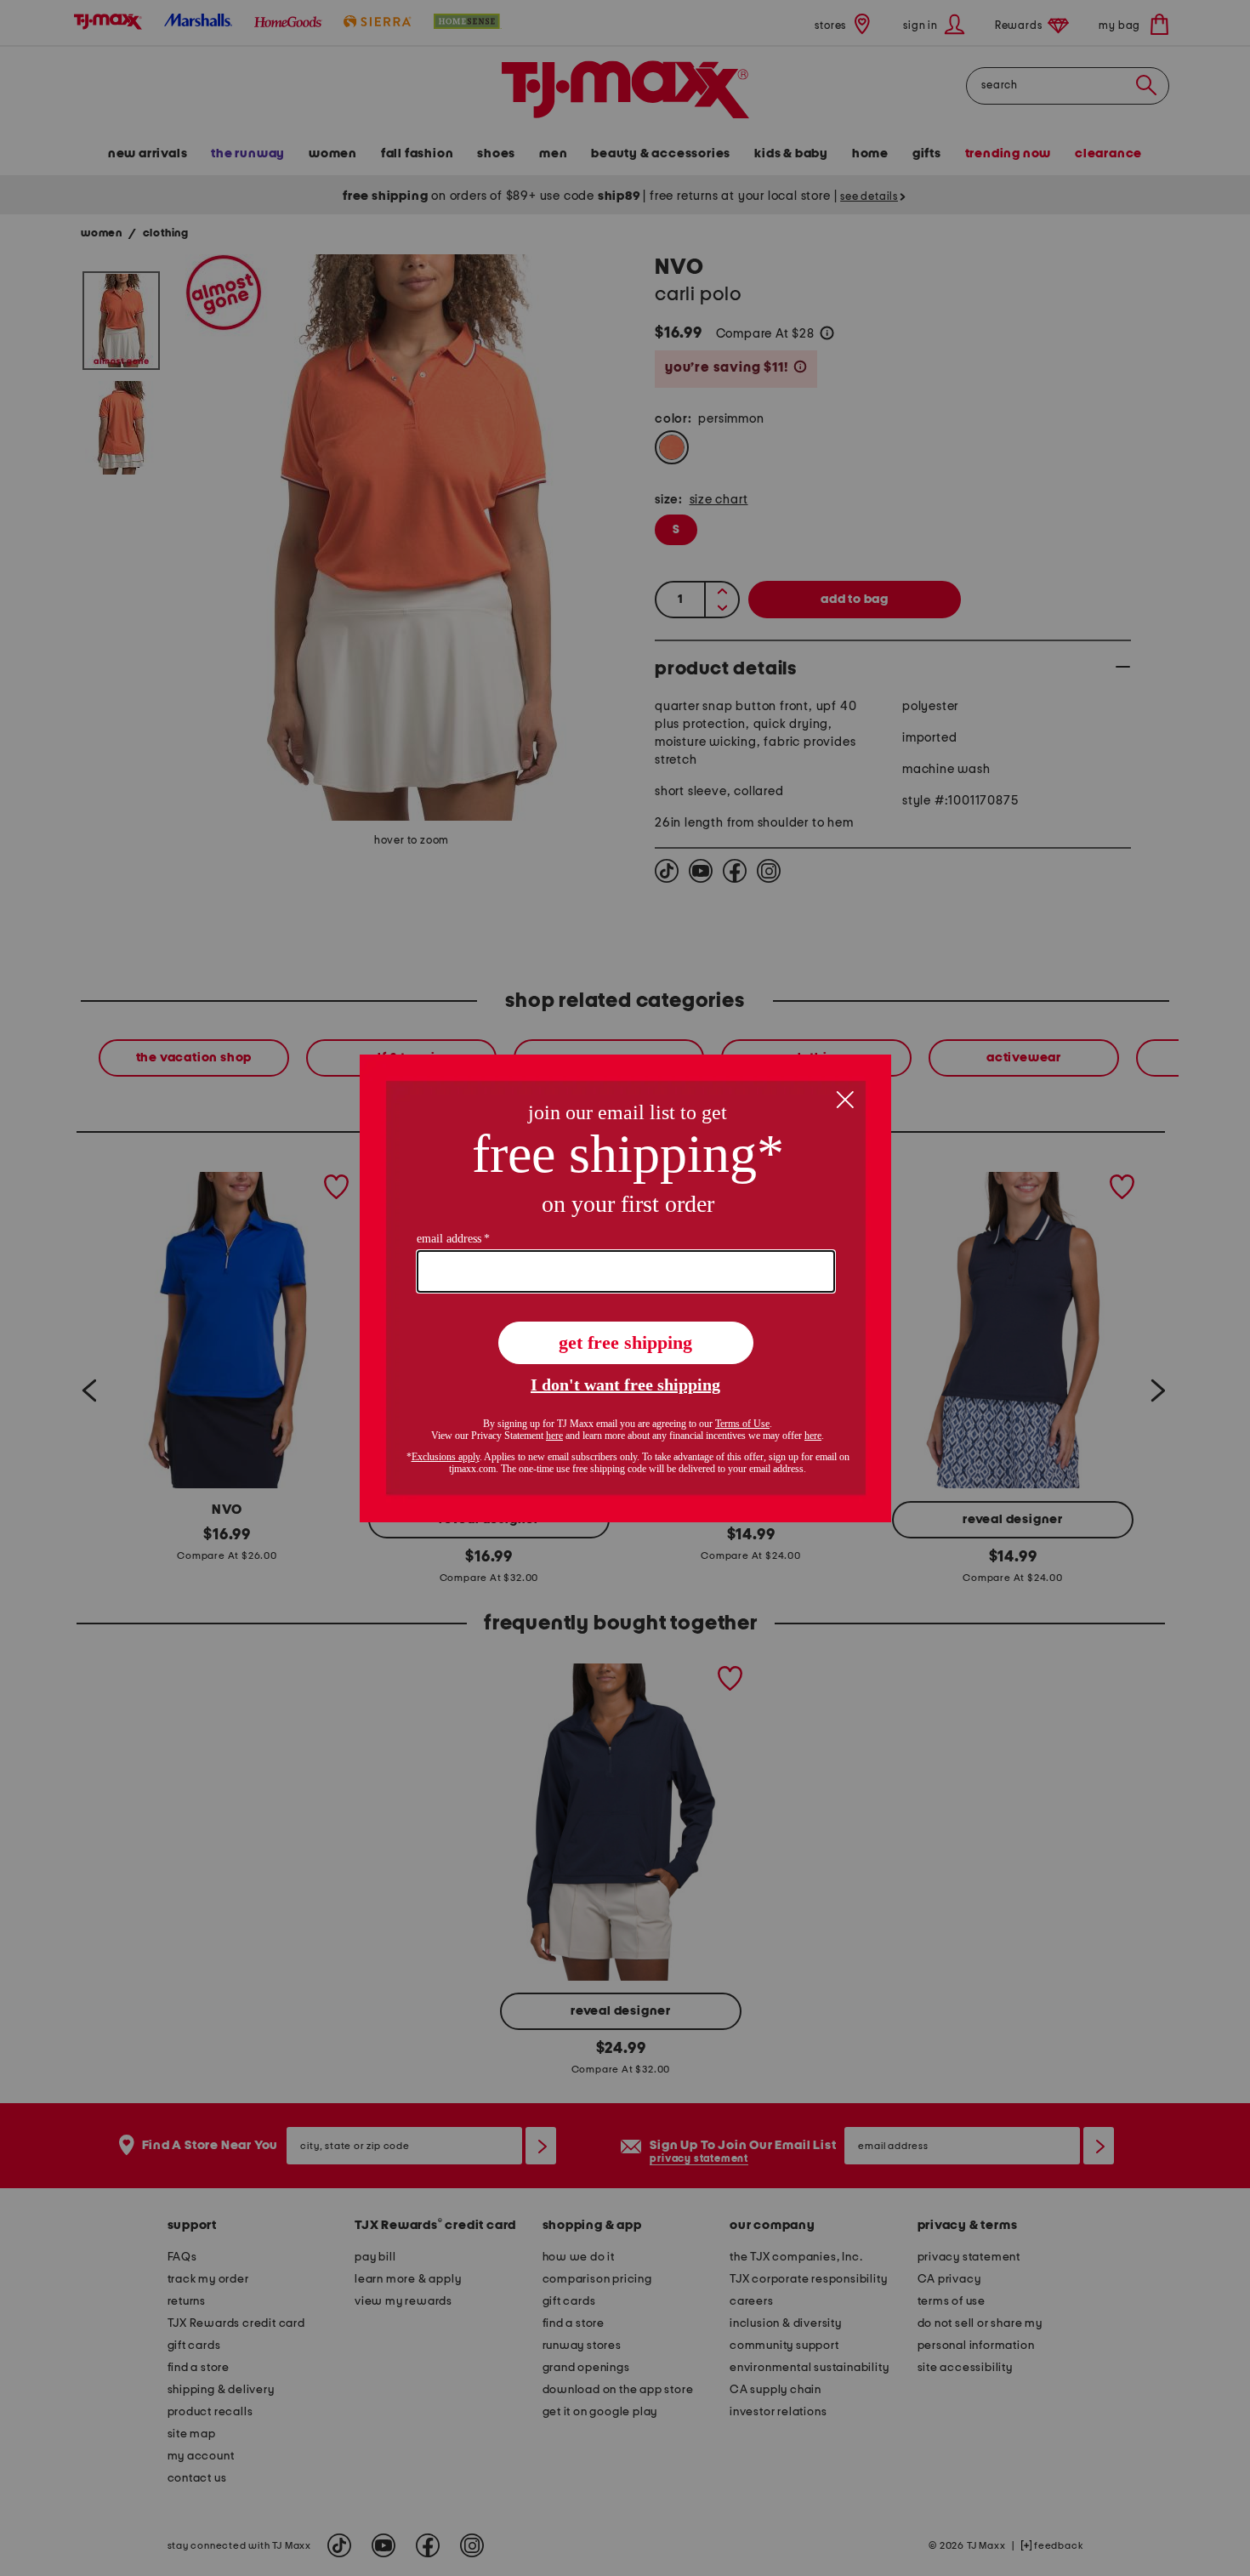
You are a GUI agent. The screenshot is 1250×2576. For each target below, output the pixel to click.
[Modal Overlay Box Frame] (625, 1288)
